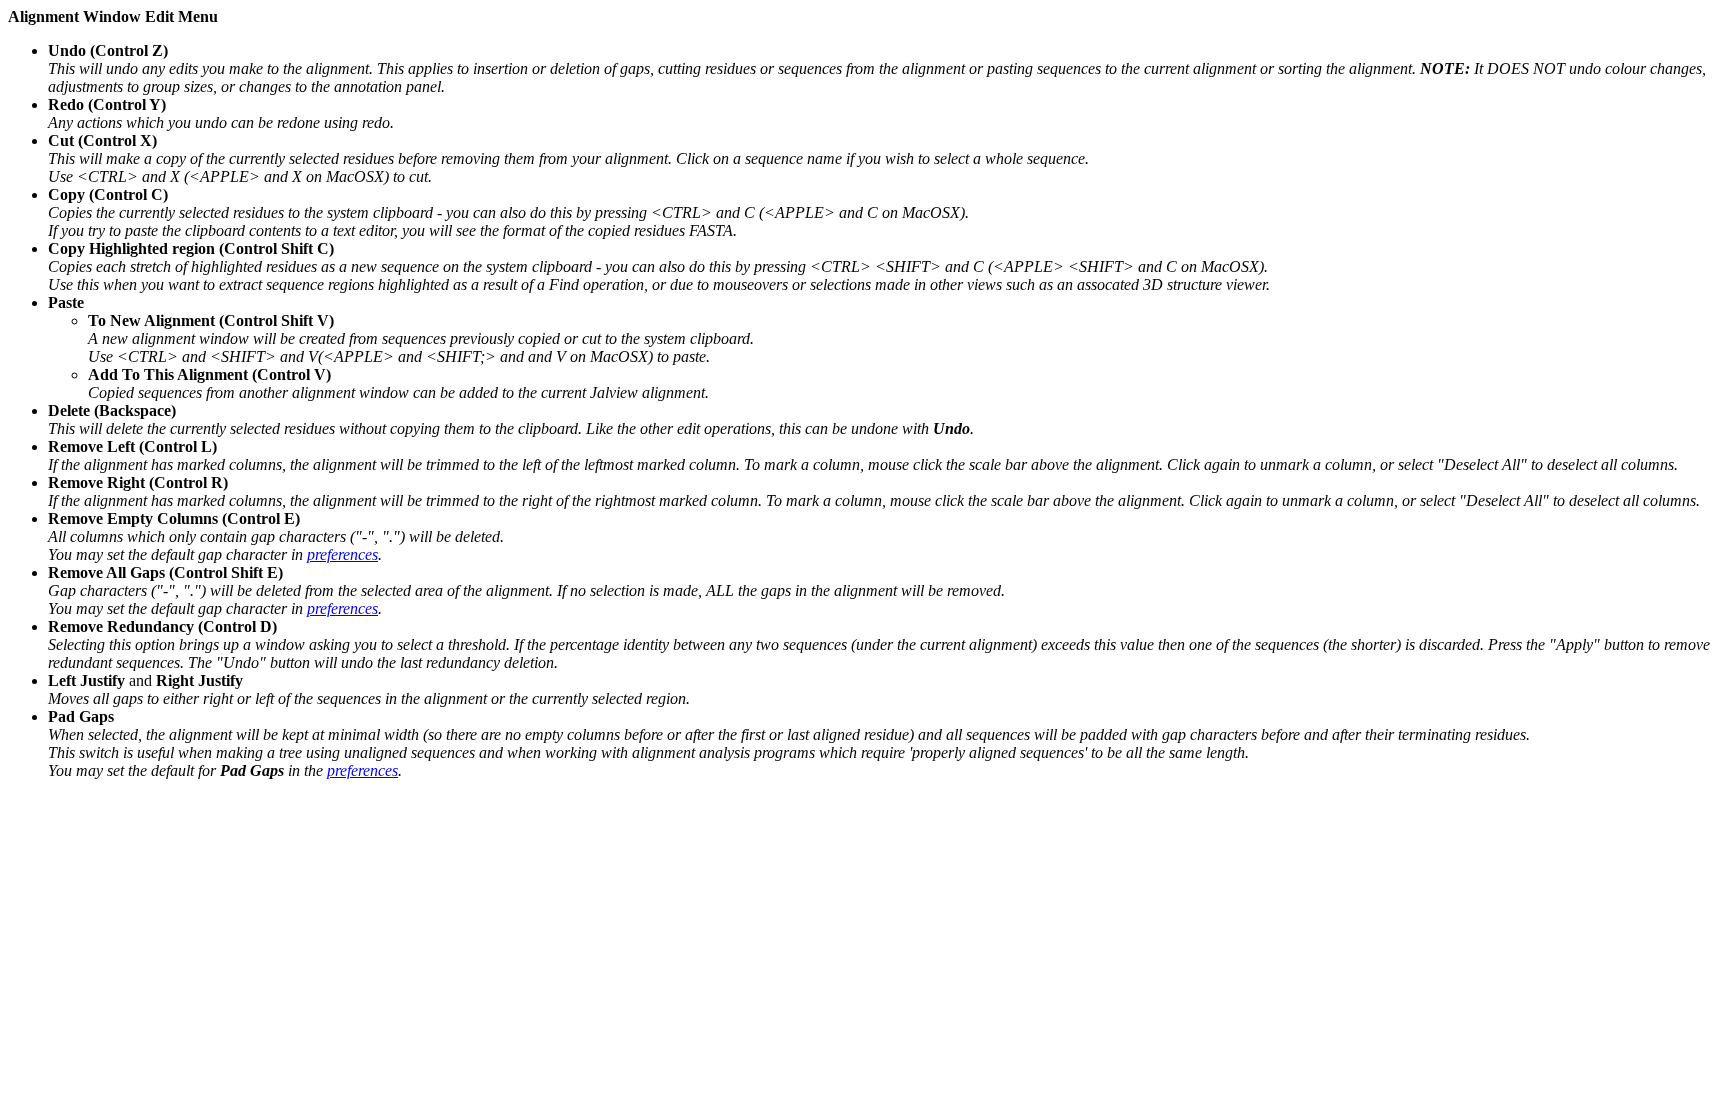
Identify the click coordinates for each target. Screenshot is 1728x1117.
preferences (342, 554)
